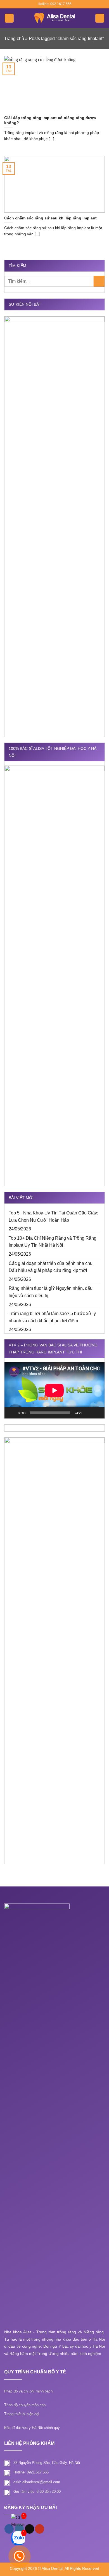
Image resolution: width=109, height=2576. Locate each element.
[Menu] (9, 18)
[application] (54, 1390)
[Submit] (99, 281)
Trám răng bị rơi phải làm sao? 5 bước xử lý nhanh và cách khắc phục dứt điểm (52, 1317)
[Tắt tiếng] (88, 1413)
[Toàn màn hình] (97, 1413)
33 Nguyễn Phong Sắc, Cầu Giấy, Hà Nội (47, 2463)
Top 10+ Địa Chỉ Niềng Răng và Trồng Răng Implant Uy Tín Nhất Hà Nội (53, 1242)
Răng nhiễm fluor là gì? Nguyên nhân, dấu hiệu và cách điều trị (51, 1292)
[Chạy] (12, 1413)
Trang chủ (14, 39)
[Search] (100, 18)
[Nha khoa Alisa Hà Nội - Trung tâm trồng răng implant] (54, 18)
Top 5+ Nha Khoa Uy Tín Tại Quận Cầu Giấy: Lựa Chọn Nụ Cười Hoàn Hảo (53, 1217)
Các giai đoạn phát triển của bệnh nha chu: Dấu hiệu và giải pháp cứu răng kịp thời (51, 1267)
